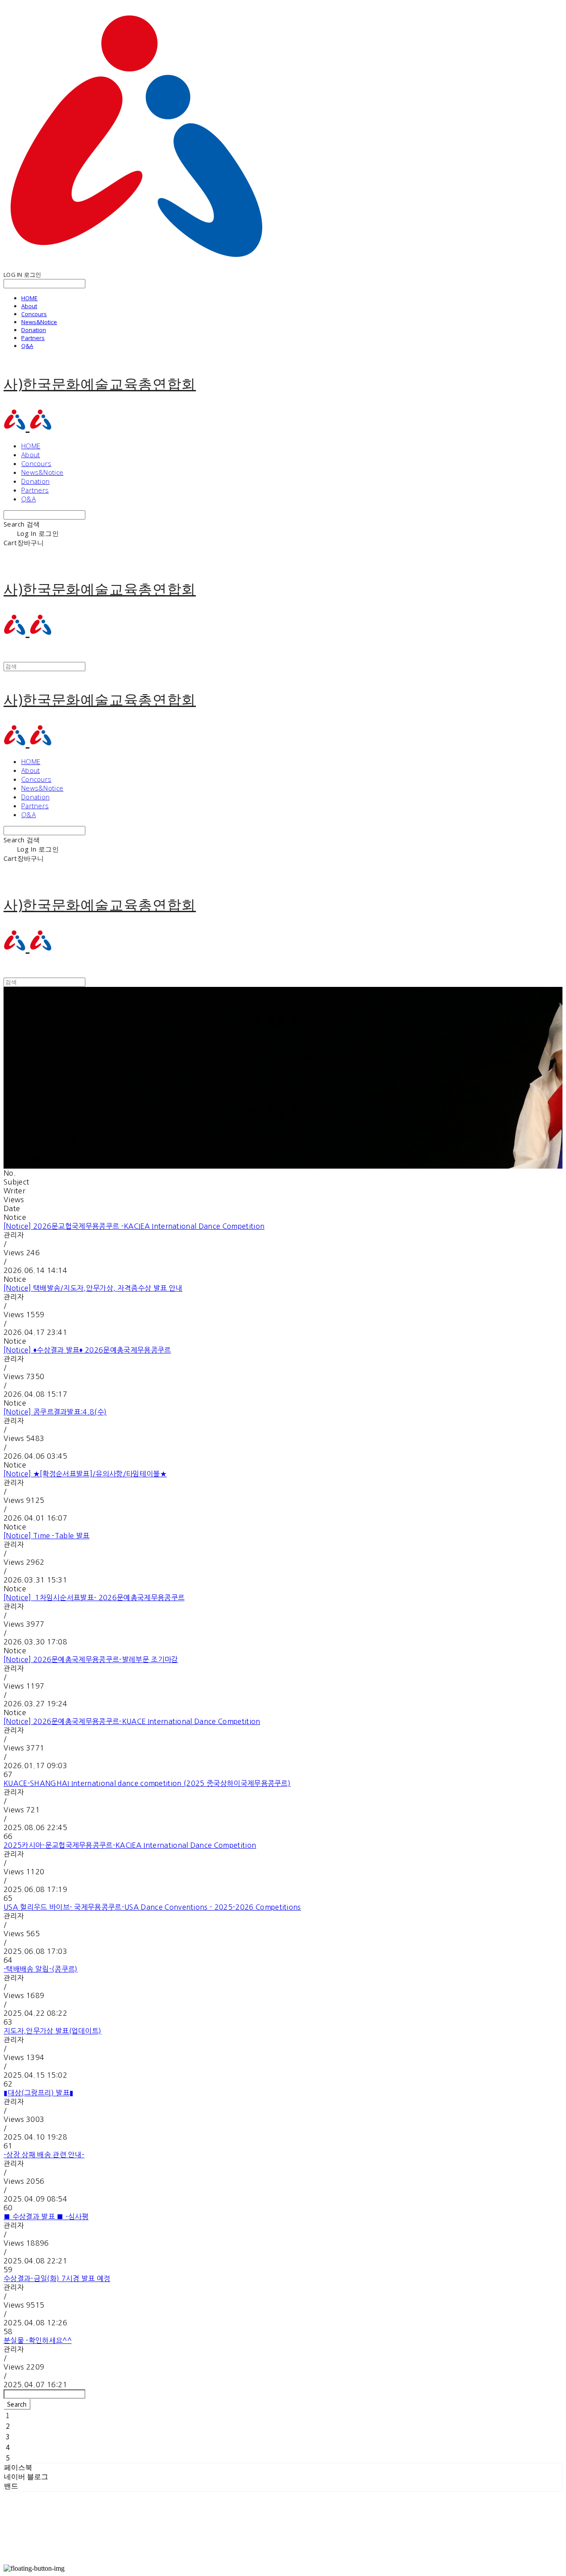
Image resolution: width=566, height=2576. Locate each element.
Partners (33, 338)
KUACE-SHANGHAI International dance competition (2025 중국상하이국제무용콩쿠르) (147, 1783)
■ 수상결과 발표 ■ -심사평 (46, 2217)
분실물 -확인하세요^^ (38, 2340)
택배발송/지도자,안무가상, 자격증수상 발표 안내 (93, 1288)
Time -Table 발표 (46, 1536)
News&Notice (39, 322)
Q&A (27, 346)
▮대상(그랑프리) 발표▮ (38, 2093)
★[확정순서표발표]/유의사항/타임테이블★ (85, 1474)
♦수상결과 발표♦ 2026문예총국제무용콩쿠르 (87, 1350)
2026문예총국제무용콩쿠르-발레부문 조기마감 (91, 1659)
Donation (34, 330)
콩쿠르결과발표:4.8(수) (55, 1412)
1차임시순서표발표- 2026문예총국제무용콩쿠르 (94, 1598)
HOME (29, 298)
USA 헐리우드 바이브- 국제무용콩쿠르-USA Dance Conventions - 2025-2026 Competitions (152, 1907)
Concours (34, 314)
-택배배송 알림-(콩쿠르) (40, 1969)
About (29, 306)
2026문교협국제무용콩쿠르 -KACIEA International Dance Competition (134, 1226)
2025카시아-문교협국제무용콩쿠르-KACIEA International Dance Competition (130, 1845)
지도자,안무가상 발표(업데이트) (52, 2031)
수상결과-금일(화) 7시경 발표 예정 (57, 2278)
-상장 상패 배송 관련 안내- (44, 2155)
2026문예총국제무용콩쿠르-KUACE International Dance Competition (132, 1721)
